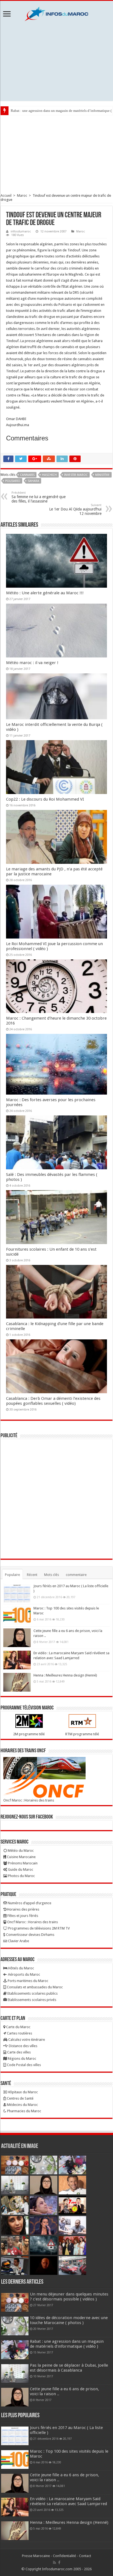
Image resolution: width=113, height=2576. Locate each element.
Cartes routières (19, 2033)
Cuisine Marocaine (21, 1857)
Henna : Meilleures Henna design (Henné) (65, 1675)
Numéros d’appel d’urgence (29, 1903)
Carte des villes (19, 2052)
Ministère (102, 475)
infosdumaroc (21, 231)
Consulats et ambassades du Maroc (34, 1987)
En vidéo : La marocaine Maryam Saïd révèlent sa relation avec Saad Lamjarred (68, 2501)
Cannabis (27, 475)
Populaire (12, 1575)
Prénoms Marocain (22, 1863)
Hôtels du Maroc (21, 1968)
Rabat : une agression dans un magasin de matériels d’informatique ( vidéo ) (67, 2344)
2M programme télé (29, 1734)
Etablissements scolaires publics (32, 1993)
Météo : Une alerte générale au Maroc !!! (45, 593)
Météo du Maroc (20, 1851)
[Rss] (54, 2563)
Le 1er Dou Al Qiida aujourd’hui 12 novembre (75, 510)
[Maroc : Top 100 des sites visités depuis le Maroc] (17, 1615)
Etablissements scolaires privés (32, 2000)
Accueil (6, 195)
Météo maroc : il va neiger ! (32, 663)
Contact (85, 2556)
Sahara (33, 481)
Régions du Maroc (22, 2059)
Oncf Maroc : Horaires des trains (29, 1800)
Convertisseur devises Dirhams (30, 1935)
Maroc (22, 195)
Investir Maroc (76, 475)
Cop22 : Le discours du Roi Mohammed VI (45, 799)
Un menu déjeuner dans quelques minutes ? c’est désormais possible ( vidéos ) (69, 2297)
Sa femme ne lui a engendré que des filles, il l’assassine (39, 497)
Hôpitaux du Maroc (22, 2092)
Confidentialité (64, 2556)
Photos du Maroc (21, 1876)
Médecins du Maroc (22, 2105)
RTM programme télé (82, 1734)
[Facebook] (59, 2563)
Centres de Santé (20, 2098)
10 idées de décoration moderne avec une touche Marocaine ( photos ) (69, 2320)
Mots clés (52, 1575)
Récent (32, 1575)
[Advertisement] (56, 61)
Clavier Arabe (18, 1941)
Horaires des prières (23, 1909)
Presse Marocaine (36, 2556)
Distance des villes (23, 2046)
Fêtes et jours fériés (22, 1916)
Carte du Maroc (18, 2027)
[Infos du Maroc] (56, 13)
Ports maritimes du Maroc (28, 1981)
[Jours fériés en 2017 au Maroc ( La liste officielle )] (17, 1593)
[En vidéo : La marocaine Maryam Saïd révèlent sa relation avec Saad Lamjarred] (17, 1660)
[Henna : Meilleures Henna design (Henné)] (17, 1682)
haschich (49, 475)
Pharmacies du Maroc (24, 2111)
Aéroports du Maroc (24, 1974)
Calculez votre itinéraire (26, 2040)
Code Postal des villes (23, 2065)
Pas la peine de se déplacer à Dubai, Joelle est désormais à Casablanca (69, 2368)
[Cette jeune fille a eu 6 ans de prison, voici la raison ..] (17, 1638)
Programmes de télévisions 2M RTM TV (39, 1928)
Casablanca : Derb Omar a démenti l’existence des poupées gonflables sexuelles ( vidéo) (53, 1401)
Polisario (13, 481)
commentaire (76, 1575)
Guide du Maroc (20, 1869)
